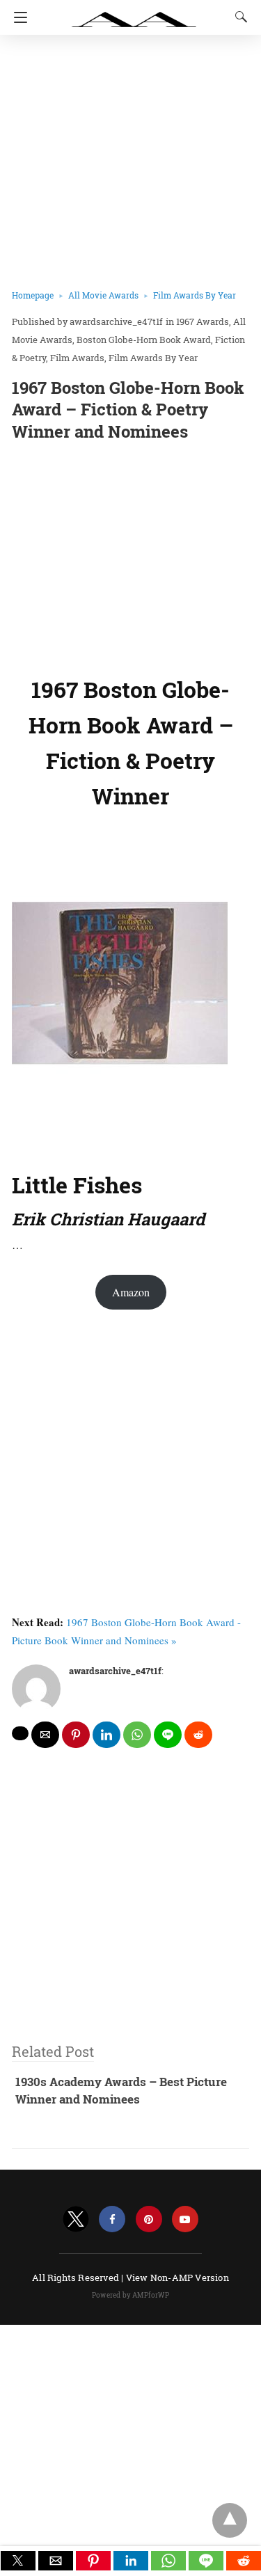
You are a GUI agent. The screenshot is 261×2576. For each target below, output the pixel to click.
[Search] (238, 17)
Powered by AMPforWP (130, 2295)
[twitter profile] (76, 2219)
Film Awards (77, 358)
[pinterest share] (76, 1735)
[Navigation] (17, 17)
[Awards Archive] (134, 13)
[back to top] (230, 2520)
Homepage (33, 295)
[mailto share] (45, 1735)
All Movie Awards (103, 295)
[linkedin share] (106, 1735)
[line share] (168, 1735)
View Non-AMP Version (177, 2277)
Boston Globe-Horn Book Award (144, 340)
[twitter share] (20, 1733)
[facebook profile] (112, 2219)
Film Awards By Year (195, 295)
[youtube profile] (185, 2219)
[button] (18, 2561)
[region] (130, 555)
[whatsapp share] (137, 1735)
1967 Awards (203, 321)
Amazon (131, 1292)
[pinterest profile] (149, 2219)
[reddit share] (198, 1735)
